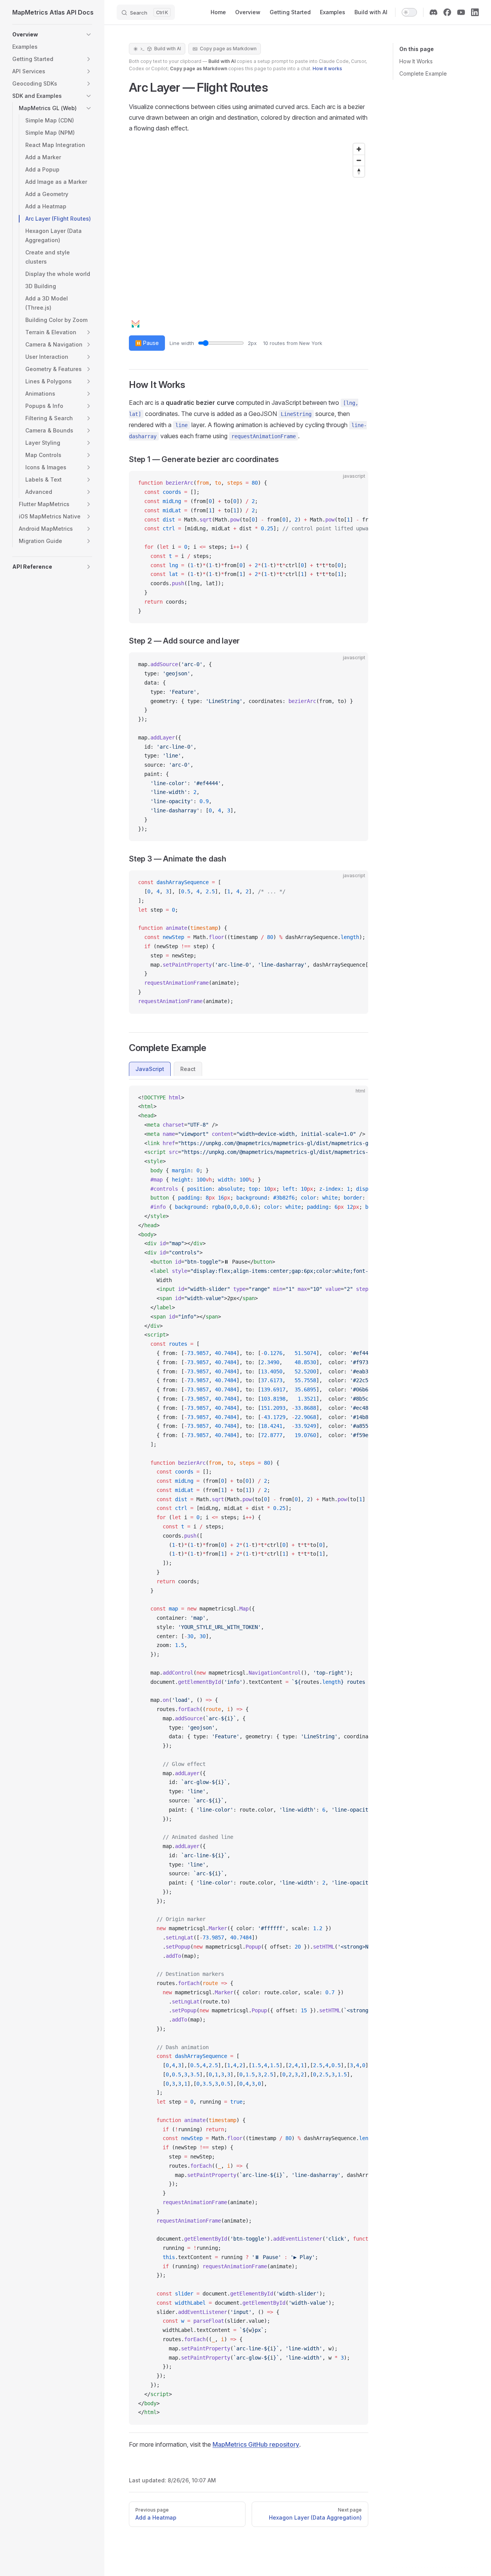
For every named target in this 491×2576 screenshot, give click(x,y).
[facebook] (447, 12)
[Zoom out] (359, 160)
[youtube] (461, 12)
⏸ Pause (147, 343)
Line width (213, 343)
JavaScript (150, 1069)
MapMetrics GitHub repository (256, 2444)
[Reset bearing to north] (359, 171)
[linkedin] (475, 12)
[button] (89, 35)
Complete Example (423, 73)
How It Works (416, 61)
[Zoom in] (359, 149)
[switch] (409, 12)
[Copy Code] (356, 483)
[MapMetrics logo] (165, 330)
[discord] (433, 12)
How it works (327, 68)
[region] (249, 236)
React (188, 1069)
